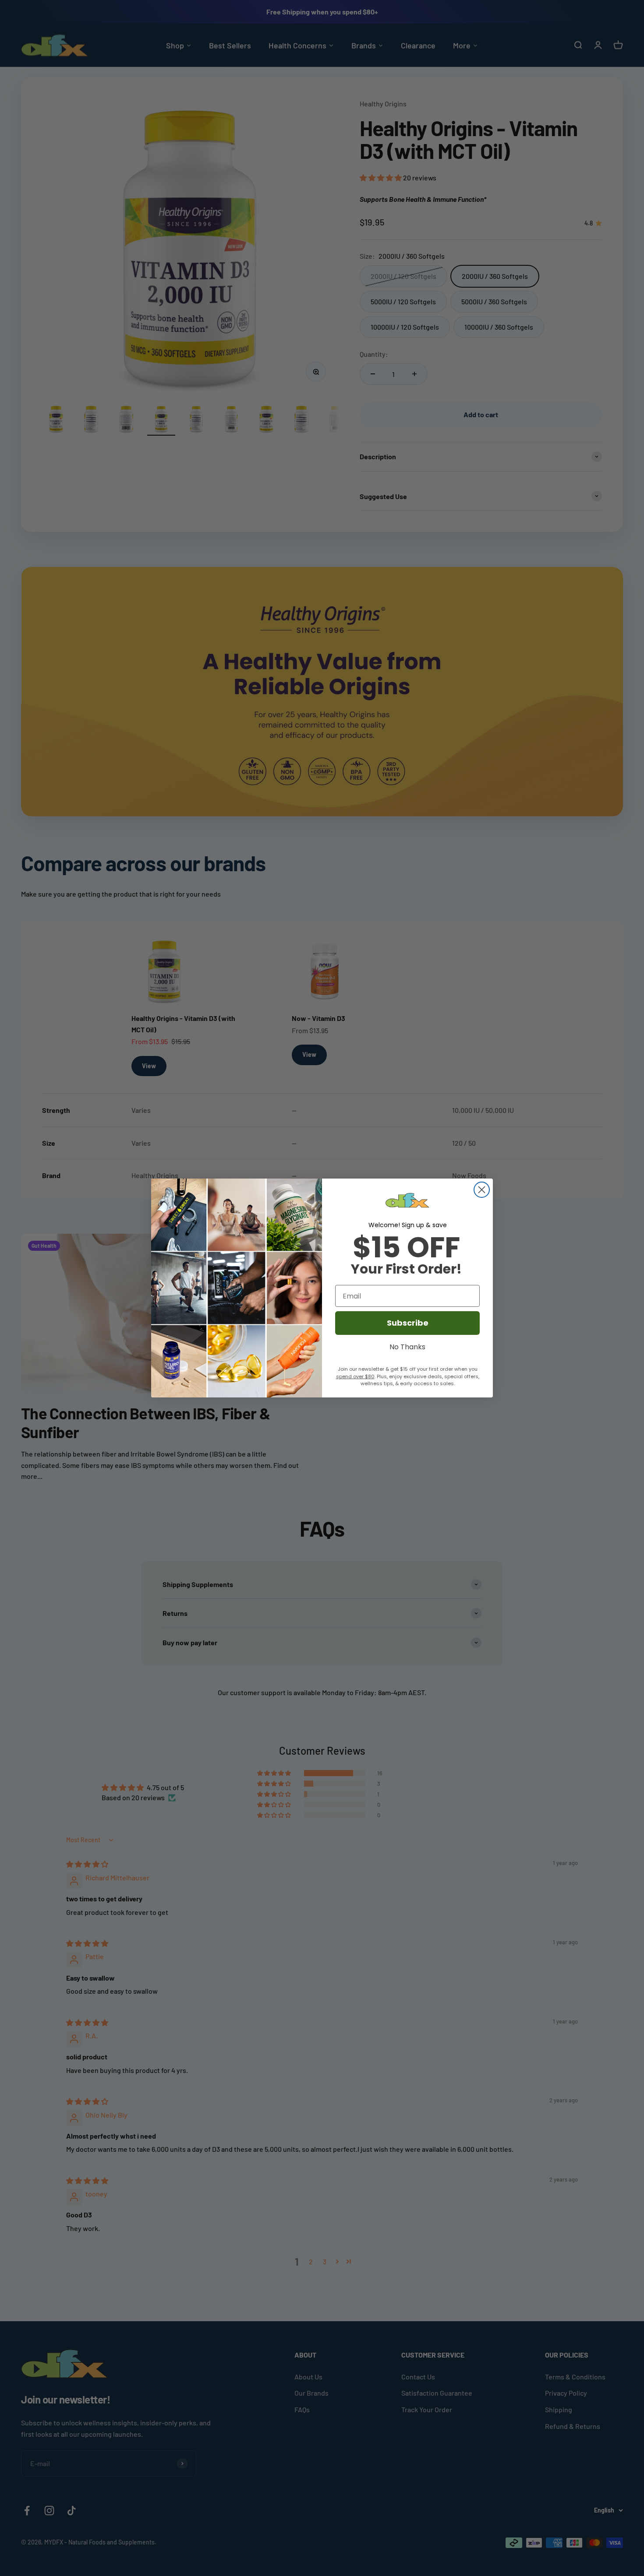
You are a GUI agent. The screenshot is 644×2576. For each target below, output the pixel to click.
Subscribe (408, 1323)
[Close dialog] (482, 1190)
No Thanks (407, 1346)
